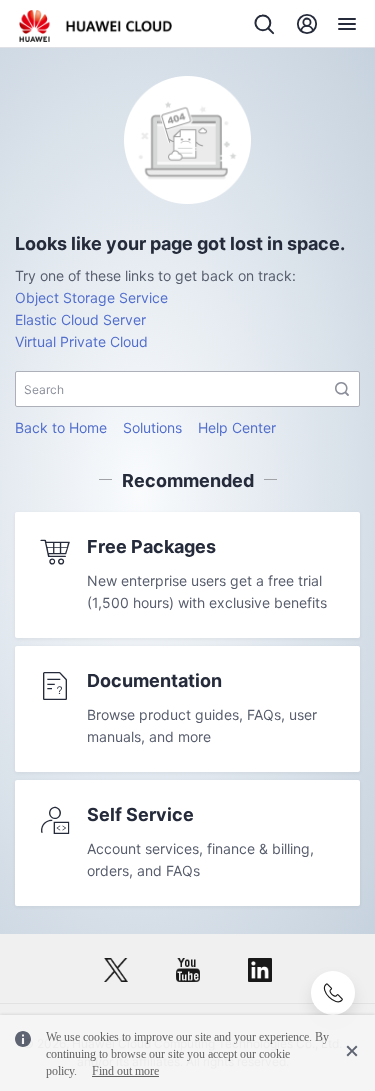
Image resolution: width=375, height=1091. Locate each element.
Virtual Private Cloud (81, 341)
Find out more (125, 1071)
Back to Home (61, 427)
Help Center (237, 427)
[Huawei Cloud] (95, 26)
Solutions (152, 427)
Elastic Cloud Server (80, 319)
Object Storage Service (91, 297)
